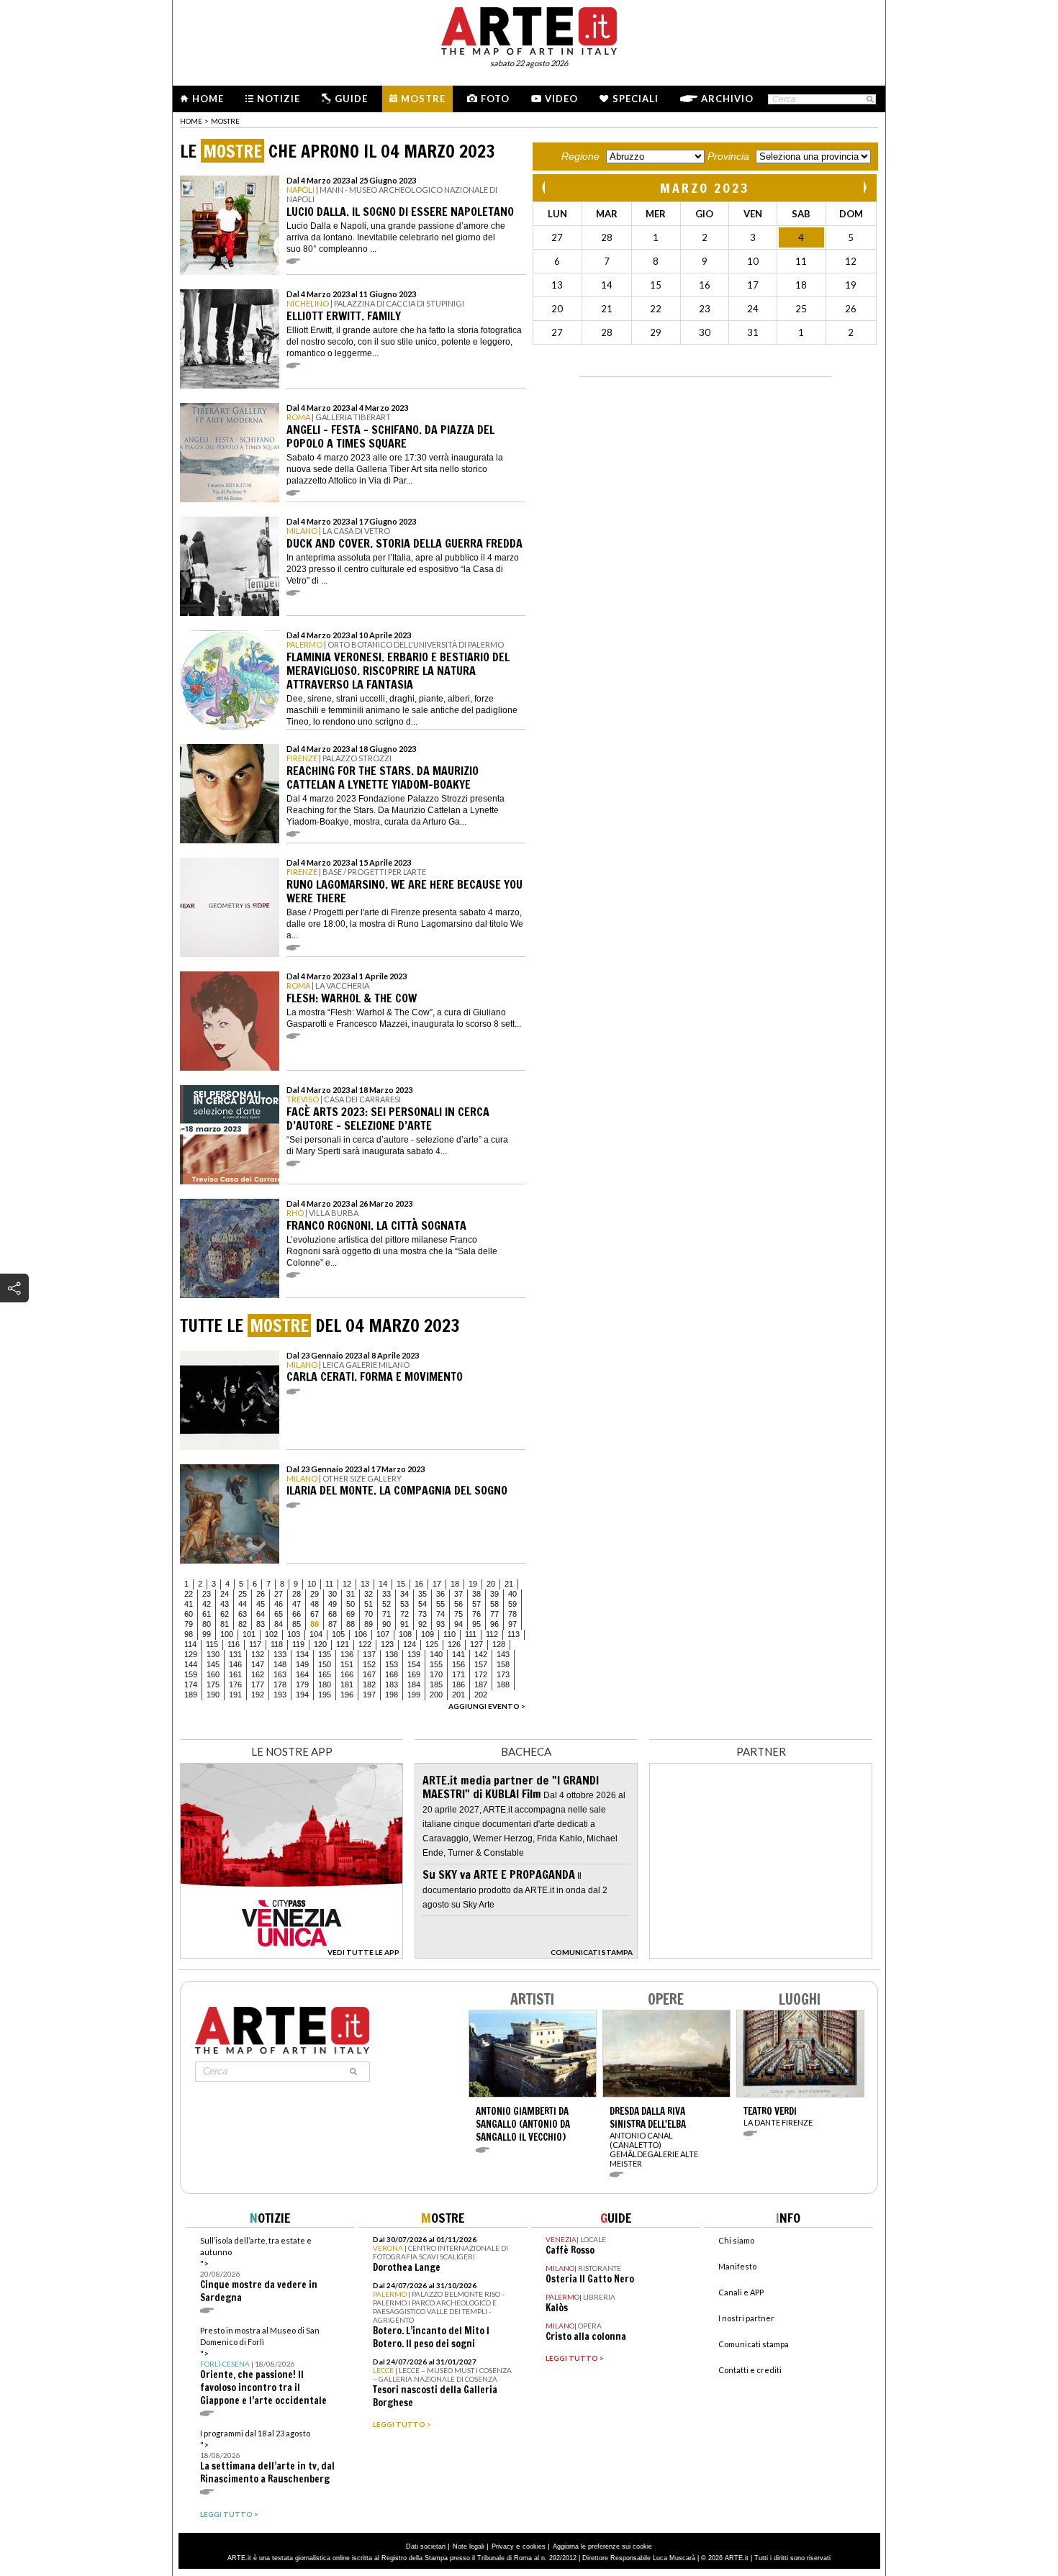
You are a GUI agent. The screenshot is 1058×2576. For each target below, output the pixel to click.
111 (471, 1634)
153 (392, 1664)
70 (369, 1614)
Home (208, 99)
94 (458, 1624)
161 (235, 1674)
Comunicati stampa (754, 2344)
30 (333, 1594)
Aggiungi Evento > (487, 1706)
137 (369, 1654)
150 (325, 1664)
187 (481, 1684)
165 (325, 1674)
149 (302, 1664)
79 (189, 1624)
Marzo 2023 (705, 188)
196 (347, 1695)
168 (392, 1674)
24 (225, 1594)
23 (207, 1594)
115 (212, 1644)
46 (279, 1604)
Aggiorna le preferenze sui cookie (602, 2546)
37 (458, 1594)
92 (422, 1624)
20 (491, 1584)
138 (392, 1654)
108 (405, 1634)
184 (414, 1684)
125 (432, 1644)
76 (476, 1614)
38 (476, 1594)
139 (414, 1654)
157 (481, 1664)
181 (347, 1684)
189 (191, 1695)
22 (189, 1594)
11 (329, 1584)
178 (280, 1684)
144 (191, 1664)
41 (189, 1604)
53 (404, 1604)
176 (235, 1684)
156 (458, 1664)
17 (437, 1584)
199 (414, 1695)
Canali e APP (741, 2292)
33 (386, 1594)
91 (404, 1624)
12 (347, 1584)
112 (492, 1634)
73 (422, 1614)
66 (297, 1614)
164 (302, 1674)
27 (279, 1594)
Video (561, 99)
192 (258, 1695)
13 (365, 1584)
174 (191, 1684)
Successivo (864, 187)
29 (315, 1594)
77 (494, 1614)
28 (297, 1594)
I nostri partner (746, 2318)
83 (261, 1624)
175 (213, 1684)
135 (325, 1654)
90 (386, 1624)
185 (436, 1684)
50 (351, 1604)
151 (347, 1664)
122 (365, 1644)
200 (436, 1695)
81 (225, 1624)
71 (386, 1614)
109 (428, 1634)
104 (316, 1634)
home (191, 121)
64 (261, 1614)
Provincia (728, 156)
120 (320, 1644)
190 (213, 1695)
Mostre (423, 99)
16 (419, 1584)
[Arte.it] (529, 29)
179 (302, 1684)
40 (512, 1594)
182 (369, 1684)
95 (476, 1624)
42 (207, 1604)
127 (476, 1644)
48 (315, 1604)
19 (473, 1584)
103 (294, 1634)
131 (235, 1654)
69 (351, 1614)
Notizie (279, 99)
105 (338, 1634)
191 (235, 1695)
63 (243, 1614)
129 (191, 1654)
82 (243, 1624)
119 (298, 1644)
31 (351, 1594)
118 (277, 1644)
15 (401, 1584)
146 (235, 1664)
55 (440, 1604)
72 (404, 1614)
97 (512, 1624)
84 (279, 1624)
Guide (351, 99)
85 (297, 1624)
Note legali (469, 2546)
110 (449, 1634)
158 (503, 1664)
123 (387, 1644)
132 (258, 1654)
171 (458, 1674)
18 (455, 1584)
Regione (580, 156)
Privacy (503, 2546)
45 (261, 1604)
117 (255, 1644)
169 (414, 1674)
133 (280, 1654)
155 (436, 1664)
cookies (534, 2546)
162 (258, 1674)
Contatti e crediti (750, 2370)
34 (404, 1594)
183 (392, 1684)
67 (315, 1614)
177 (258, 1684)
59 (512, 1604)
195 (325, 1695)
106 (361, 1634)
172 (481, 1674)
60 (189, 1614)
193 (280, 1695)
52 (386, 1604)
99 (207, 1634)
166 (347, 1674)
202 (481, 1695)
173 (503, 1674)
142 (481, 1654)
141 (458, 1654)
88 (351, 1624)
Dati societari (426, 2546)
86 (315, 1624)
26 (261, 1594)
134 (302, 1654)
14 (383, 1584)
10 (312, 1584)
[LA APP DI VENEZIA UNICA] (291, 1955)
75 (458, 1614)
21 (509, 1584)
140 (436, 1654)
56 (458, 1604)
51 (369, 1604)
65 (279, 1614)
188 (503, 1684)
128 (499, 1644)
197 (369, 1695)
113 (514, 1634)
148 (280, 1664)
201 (458, 1695)
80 (207, 1624)
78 (512, 1614)
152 (369, 1664)
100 (227, 1634)
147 (258, 1664)
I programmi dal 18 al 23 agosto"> (267, 2457)
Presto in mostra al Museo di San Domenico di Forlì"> (263, 2366)
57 (476, 1604)
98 (189, 1634)
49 (333, 1604)
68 (333, 1614)
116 (234, 1644)
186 (458, 1684)
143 (503, 1654)
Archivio (727, 99)
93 (440, 1624)
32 (369, 1594)
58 (494, 1604)
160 (213, 1674)
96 (494, 1624)
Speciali (636, 99)
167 (369, 1674)
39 (494, 1594)
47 (297, 1604)
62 (225, 1614)
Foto (495, 99)
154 (414, 1664)
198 (392, 1695)
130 (213, 1654)
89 (369, 1624)
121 (343, 1644)
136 (347, 1654)
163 (280, 1674)
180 (325, 1684)
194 (302, 1695)
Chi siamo (736, 2240)
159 (191, 1674)
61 (207, 1614)
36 (440, 1594)
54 (422, 1604)
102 (271, 1634)
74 (440, 1614)
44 (243, 1604)
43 (225, 1604)
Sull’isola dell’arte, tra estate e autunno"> (259, 2270)
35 (422, 1594)
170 (436, 1674)
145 (213, 1664)
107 (383, 1634)
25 (243, 1594)
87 (333, 1624)
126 (454, 1644)
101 (249, 1634)
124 (410, 1644)
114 (190, 1644)
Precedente (545, 187)
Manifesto (737, 2266)
